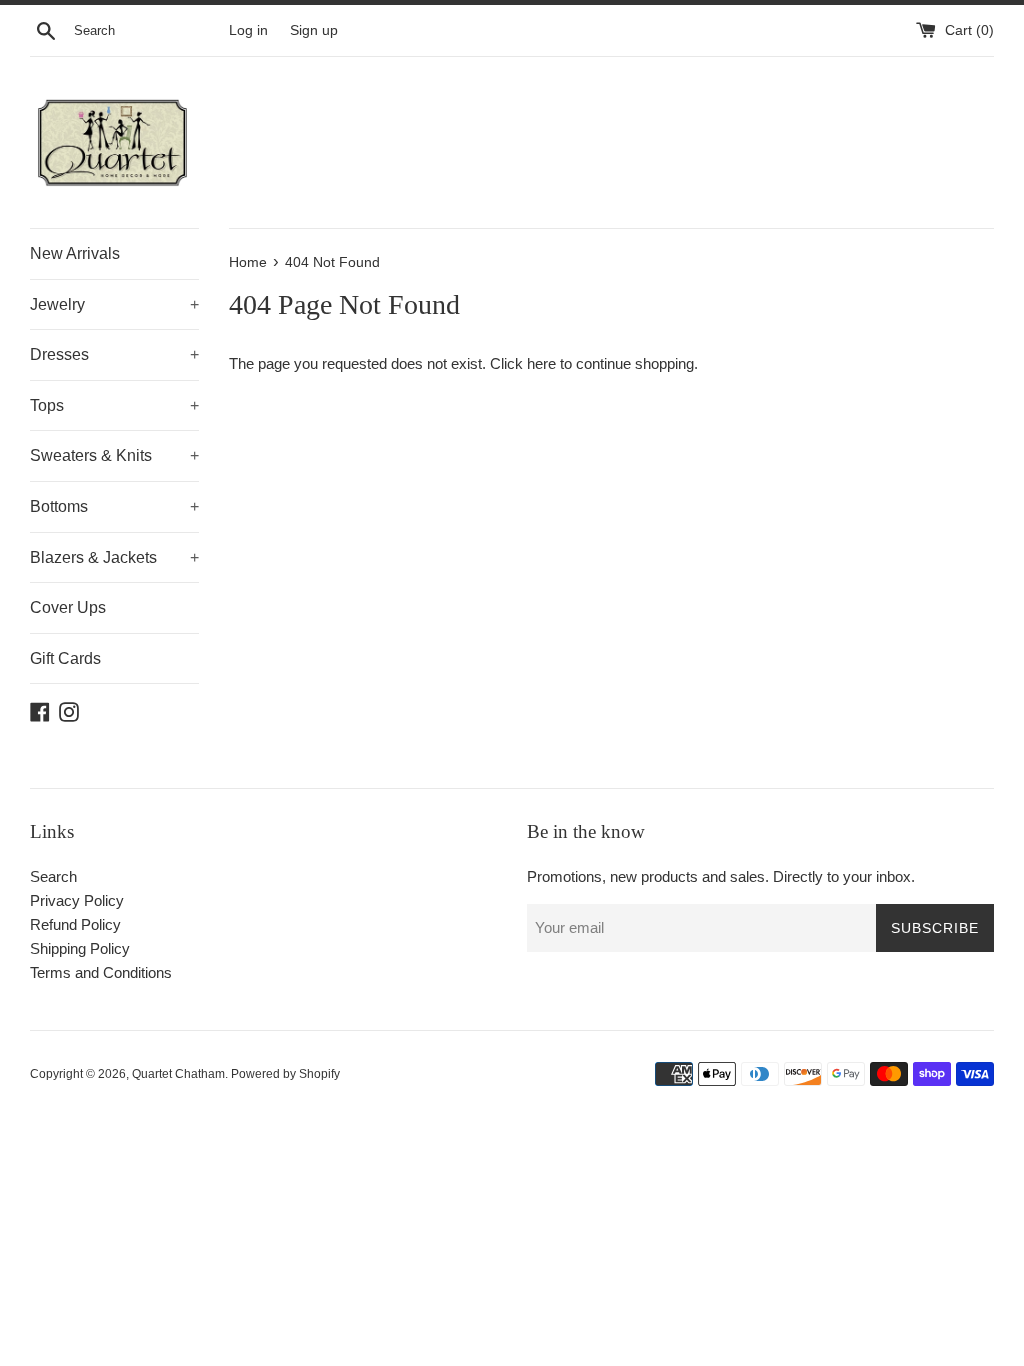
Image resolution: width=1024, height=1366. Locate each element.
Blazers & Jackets (114, 557)
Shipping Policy (80, 948)
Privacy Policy (77, 900)
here (541, 363)
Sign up (314, 30)
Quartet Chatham (178, 1074)
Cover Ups (68, 607)
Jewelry (114, 304)
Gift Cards (65, 658)
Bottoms (114, 506)
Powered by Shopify (285, 1074)
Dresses (114, 354)
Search (53, 876)
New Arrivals (75, 253)
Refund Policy (75, 924)
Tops (114, 405)
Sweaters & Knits (114, 455)
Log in (248, 30)
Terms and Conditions (101, 972)
